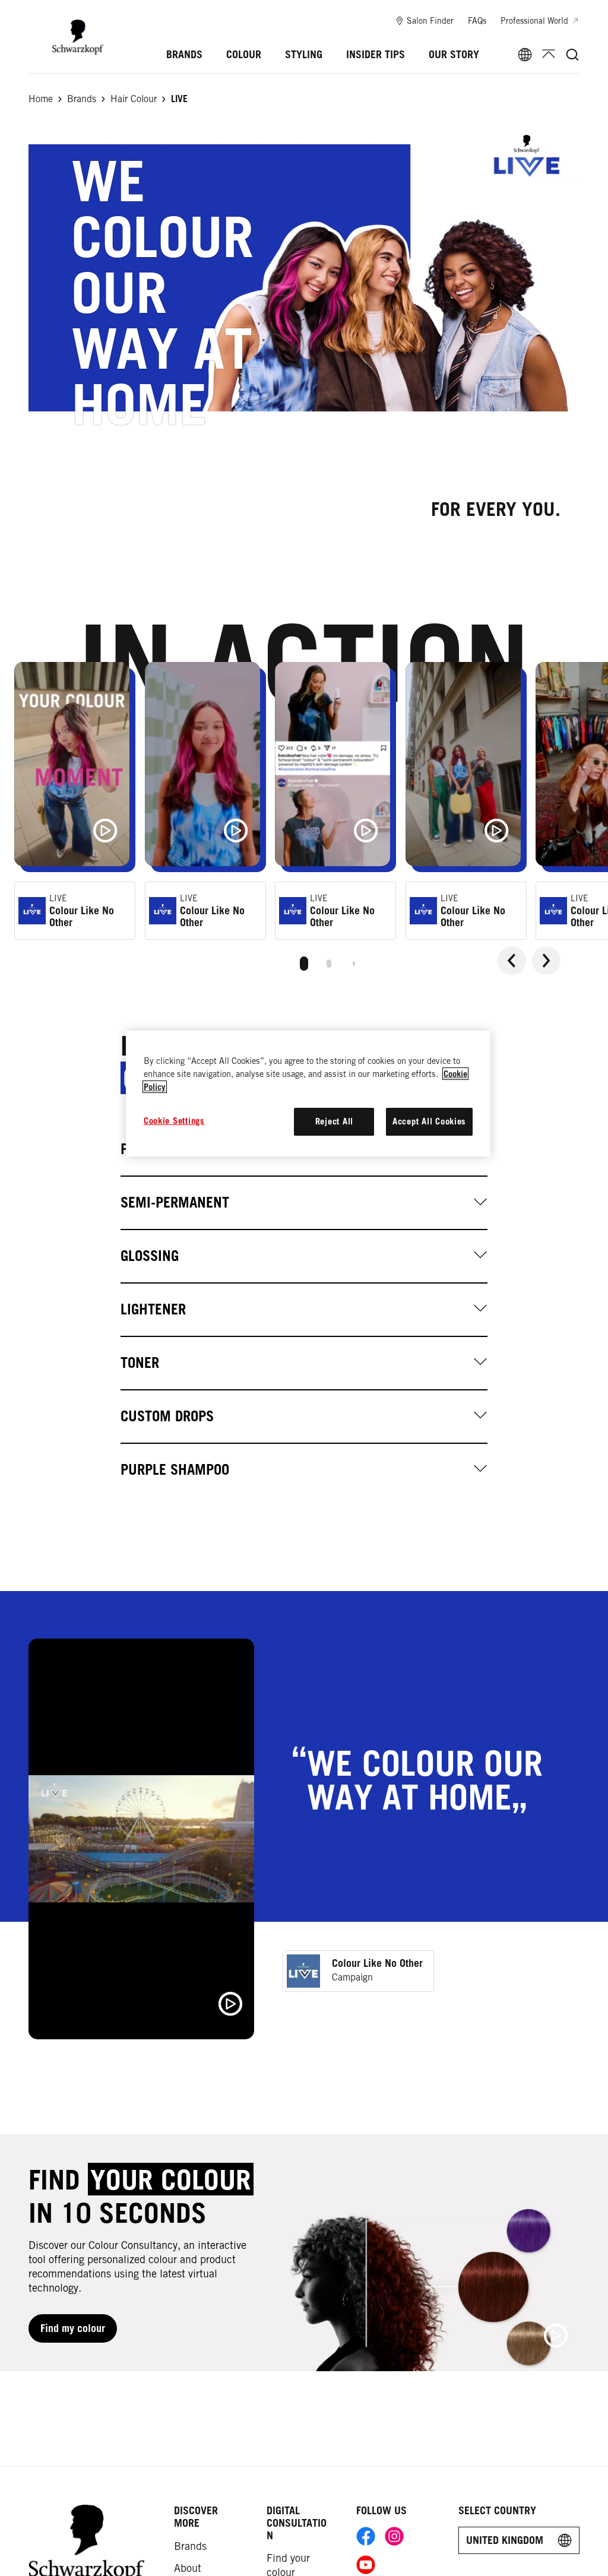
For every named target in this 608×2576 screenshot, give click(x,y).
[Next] (546, 961)
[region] (308, 1094)
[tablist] (304, 961)
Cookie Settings (174, 1121)
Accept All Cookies (429, 1121)
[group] (304, 822)
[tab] (304, 964)
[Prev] (512, 961)
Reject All (334, 1121)
